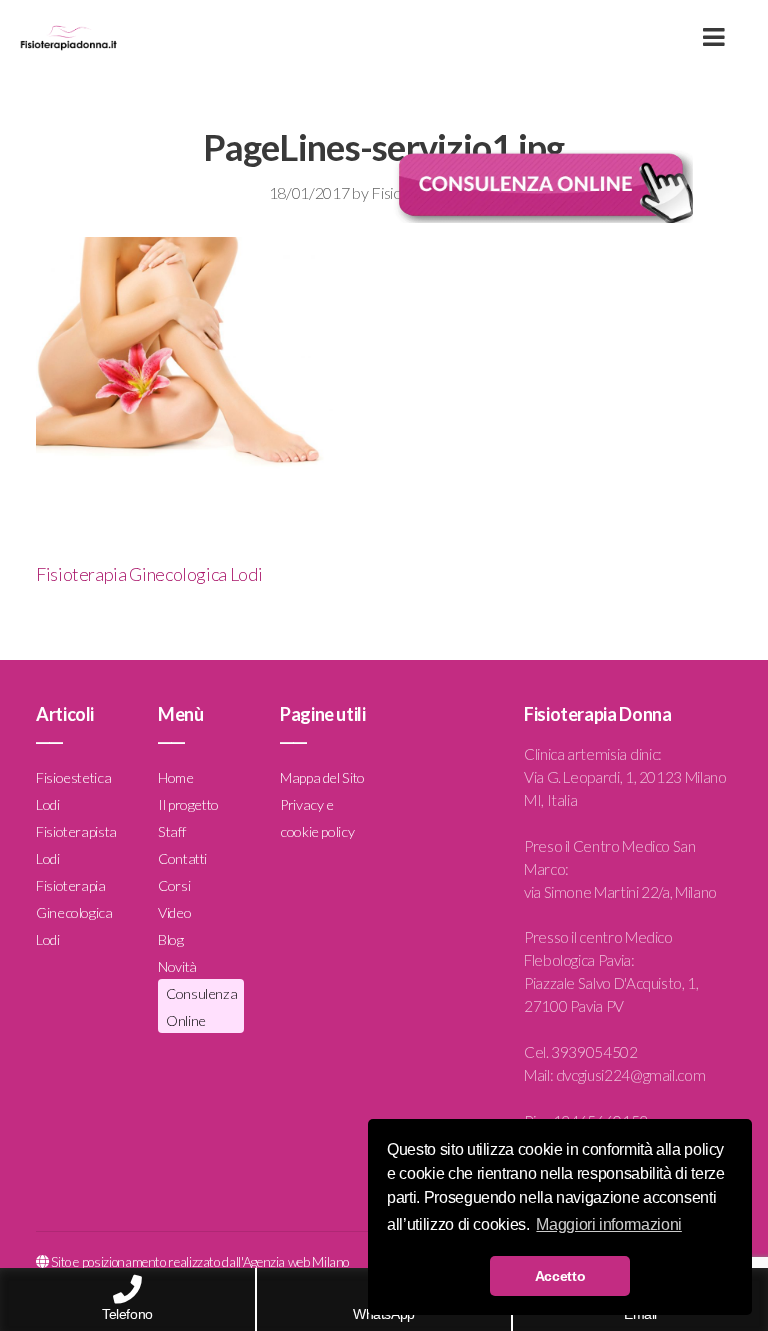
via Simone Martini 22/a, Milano (620, 892)
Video (174, 912)
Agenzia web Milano (296, 1262)
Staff (171, 831)
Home (176, 777)
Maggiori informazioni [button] (608, 1224)
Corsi (174, 885)
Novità (177, 966)
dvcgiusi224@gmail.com (630, 1075)
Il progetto (188, 804)
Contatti (182, 858)
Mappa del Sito (322, 777)
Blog (171, 939)
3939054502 (594, 1052)
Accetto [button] (560, 1276)
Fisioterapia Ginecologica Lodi (149, 574)
